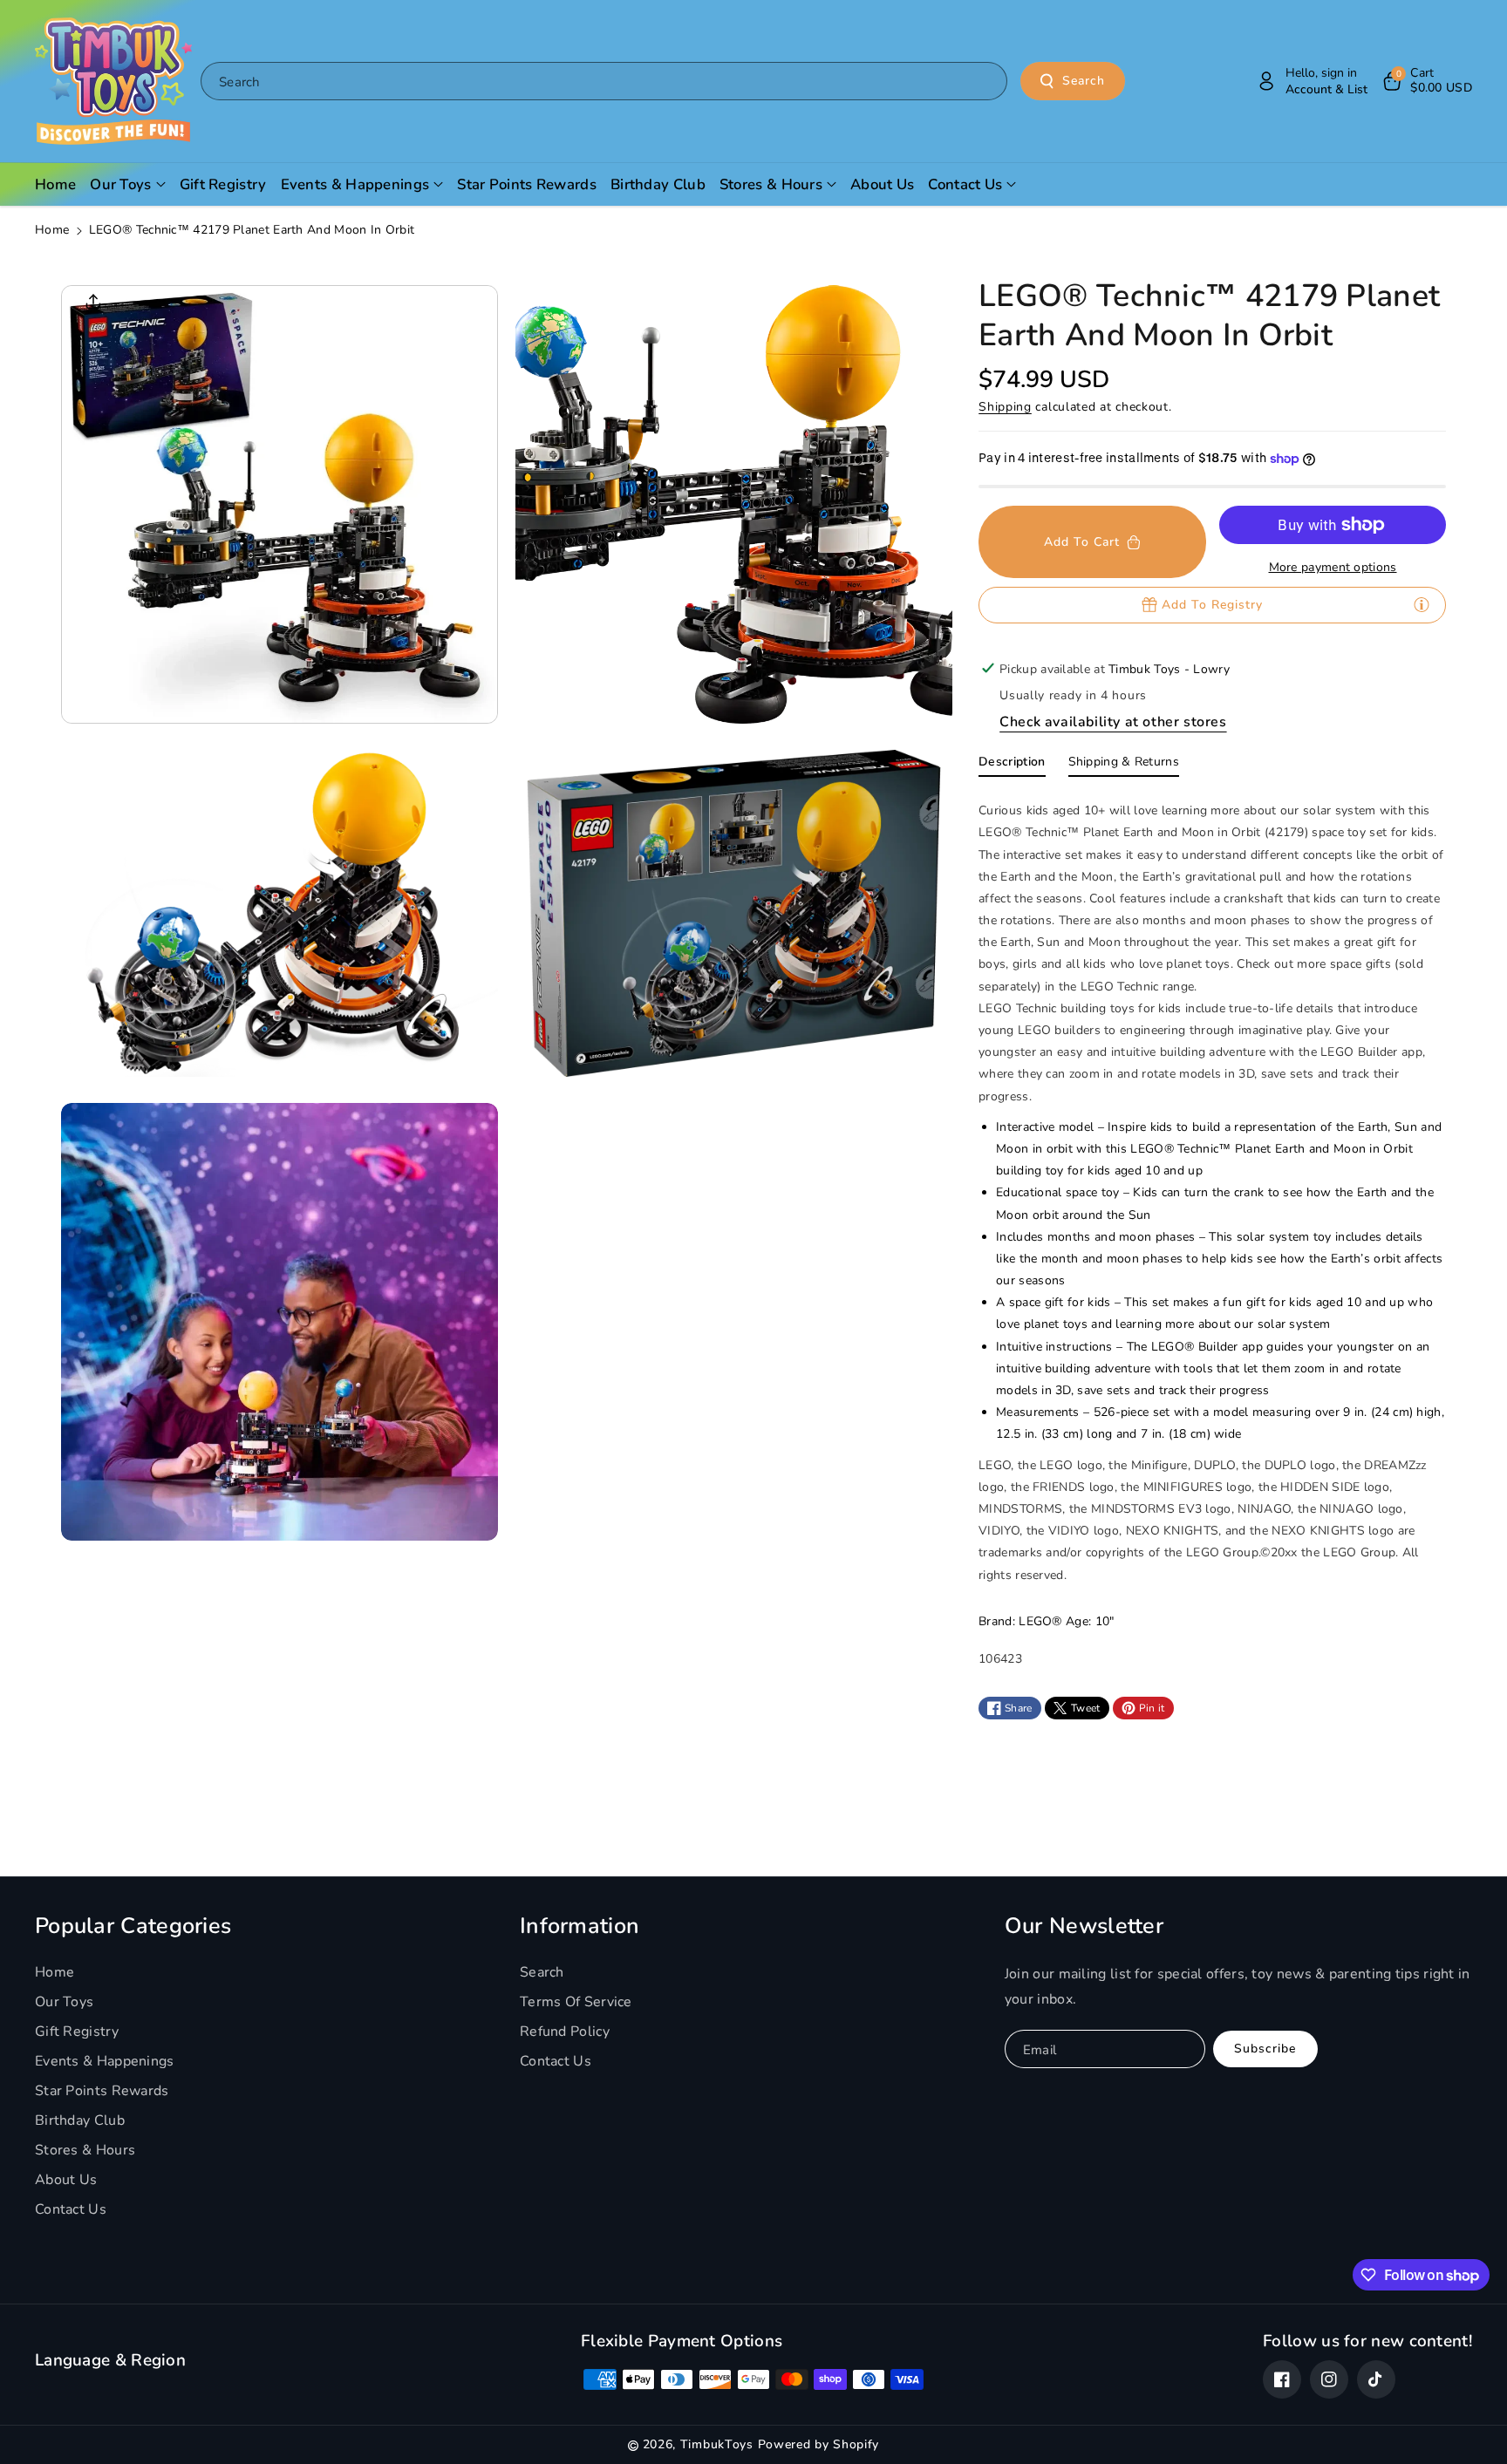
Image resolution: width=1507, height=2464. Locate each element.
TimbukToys (717, 2444)
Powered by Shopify (819, 2444)
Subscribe (1265, 2049)
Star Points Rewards (102, 2091)
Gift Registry (77, 2032)
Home (52, 230)
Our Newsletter (1084, 1926)
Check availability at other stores (1113, 722)
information (580, 1926)
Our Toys (64, 2002)
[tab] (1012, 766)
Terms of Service (576, 2002)
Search (1084, 81)
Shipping (1005, 407)
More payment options (1333, 567)
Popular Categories (133, 1926)
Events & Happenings (105, 2061)
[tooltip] (1422, 604)
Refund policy (565, 2032)
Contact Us (71, 2209)
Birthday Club (80, 2120)
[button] (1426, 81)
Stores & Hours (85, 2150)
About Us (66, 2180)
